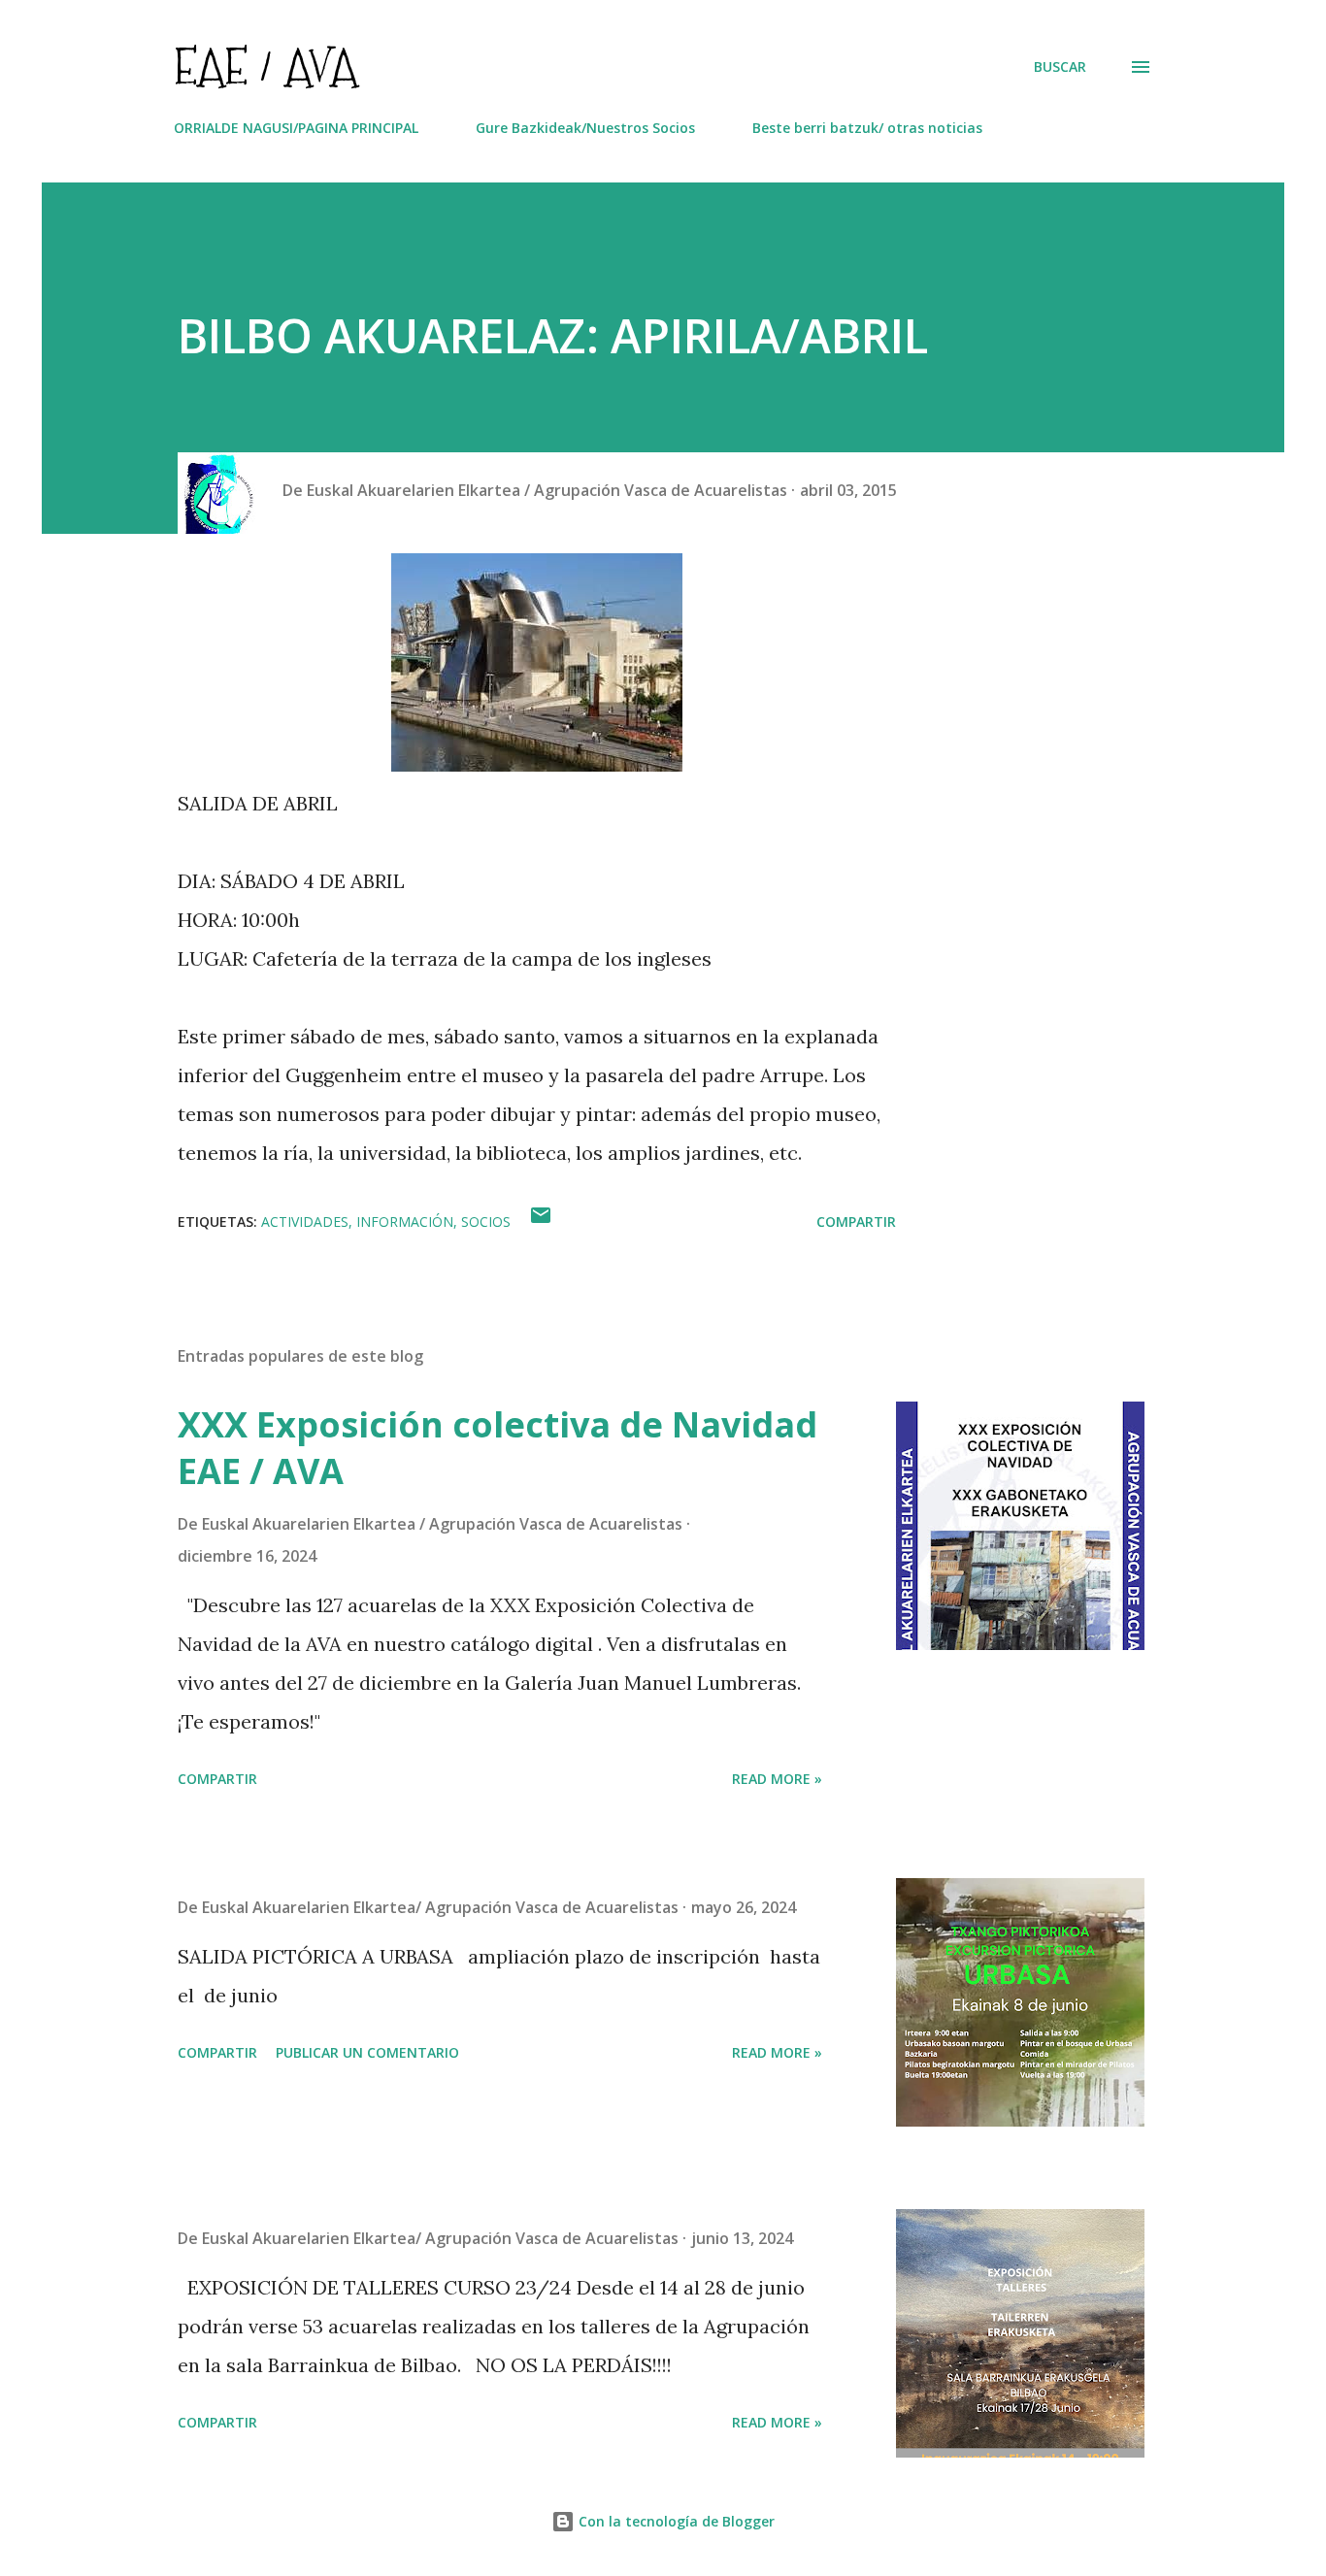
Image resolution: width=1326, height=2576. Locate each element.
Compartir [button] (856, 1222)
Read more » (777, 1779)
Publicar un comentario (367, 2052)
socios (486, 1222)
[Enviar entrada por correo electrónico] (541, 1222)
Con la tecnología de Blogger (675, 2521)
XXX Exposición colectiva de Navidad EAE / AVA (497, 1448)
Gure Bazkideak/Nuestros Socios (585, 128)
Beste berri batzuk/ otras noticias (867, 128)
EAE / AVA (265, 66)
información (405, 1222)
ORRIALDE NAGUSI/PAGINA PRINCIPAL (296, 128)
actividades (305, 1222)
